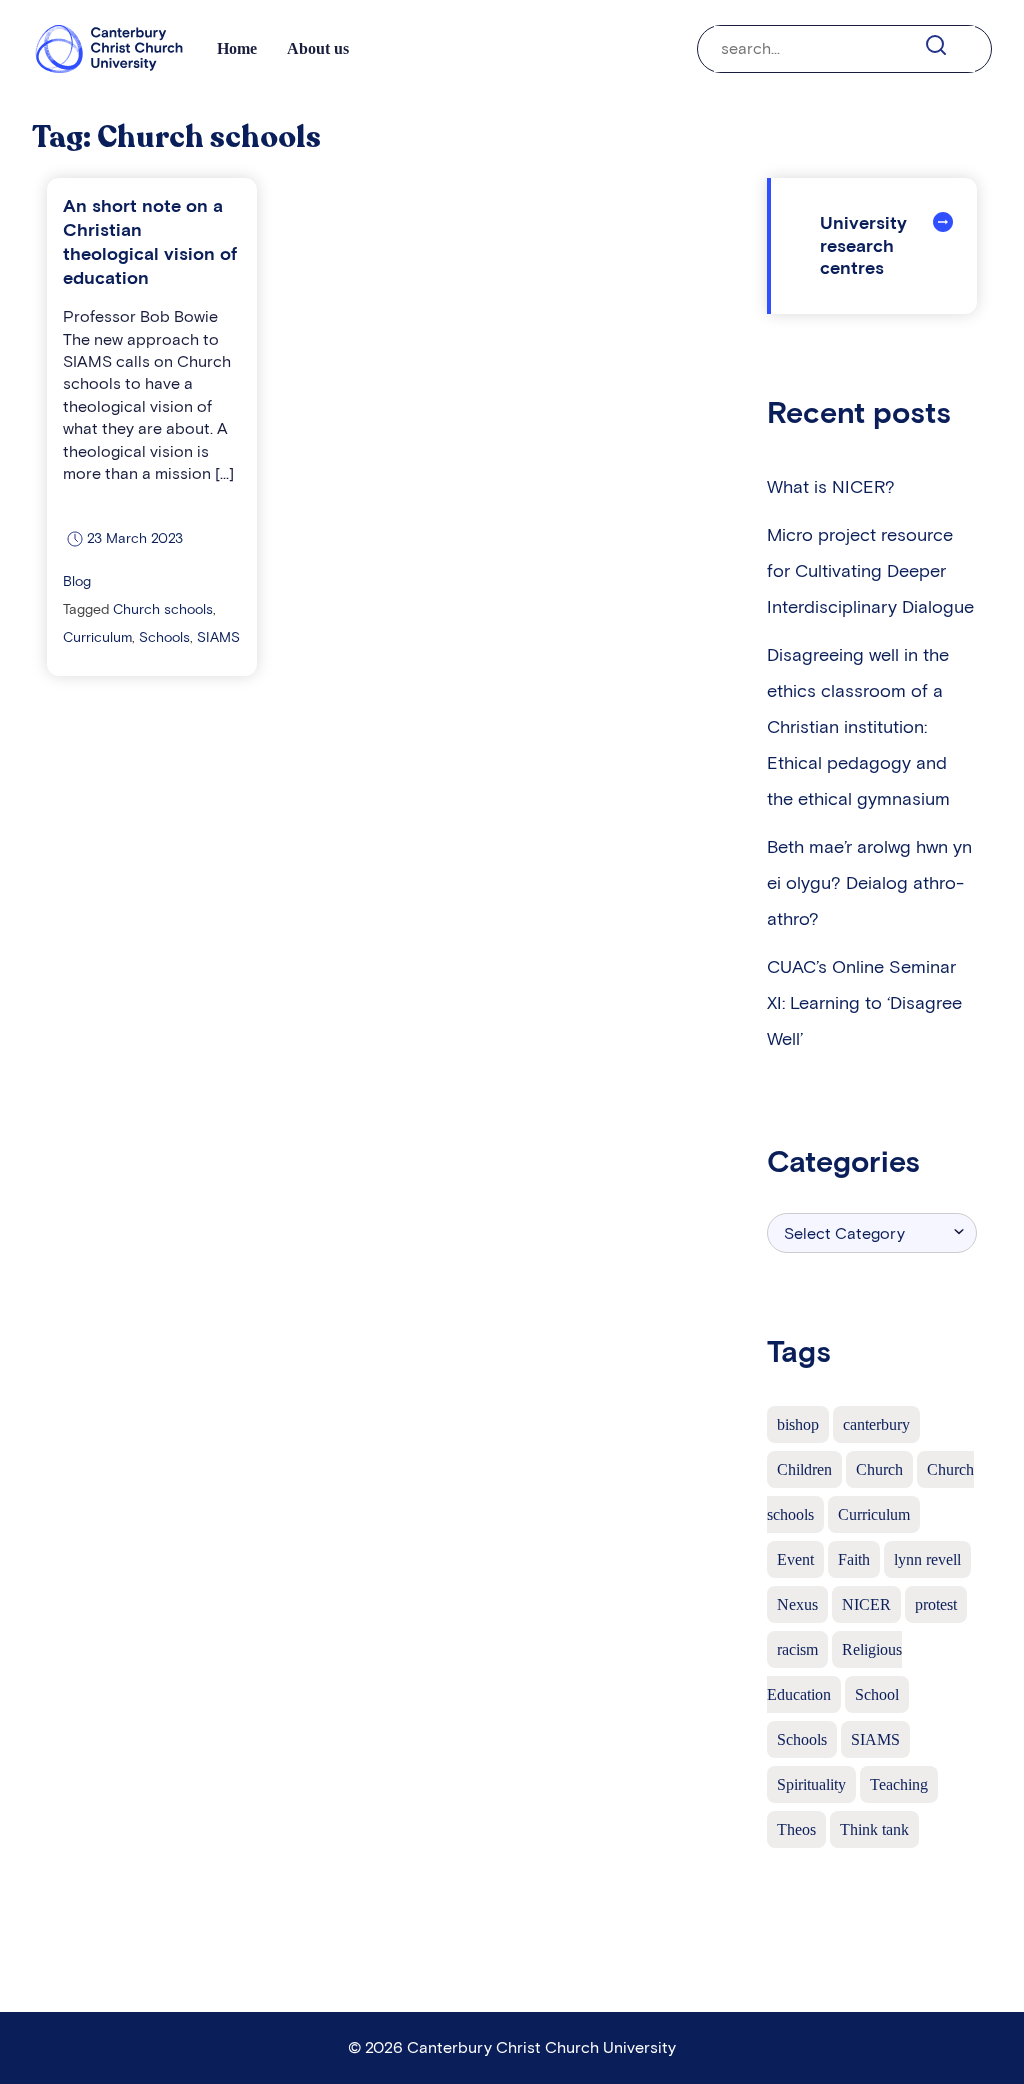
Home (237, 48)
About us (318, 48)
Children (804, 1469)
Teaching (899, 1784)
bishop (798, 1424)
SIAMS (218, 637)
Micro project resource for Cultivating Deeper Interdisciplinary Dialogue (870, 571)
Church (879, 1469)
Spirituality (811, 1784)
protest (936, 1604)
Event (795, 1559)
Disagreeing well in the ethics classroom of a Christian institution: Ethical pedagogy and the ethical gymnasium (858, 727)
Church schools (163, 609)
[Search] (947, 45)
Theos (796, 1829)
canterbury (876, 1424)
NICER (866, 1604)
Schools (164, 637)
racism (797, 1649)
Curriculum (97, 637)
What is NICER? (831, 487)
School (877, 1694)
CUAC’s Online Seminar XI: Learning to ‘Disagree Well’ (864, 1003)
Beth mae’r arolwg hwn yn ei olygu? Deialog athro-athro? (869, 883)
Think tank (874, 1829)
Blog (77, 581)
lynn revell (927, 1559)
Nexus (797, 1604)
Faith (854, 1559)
